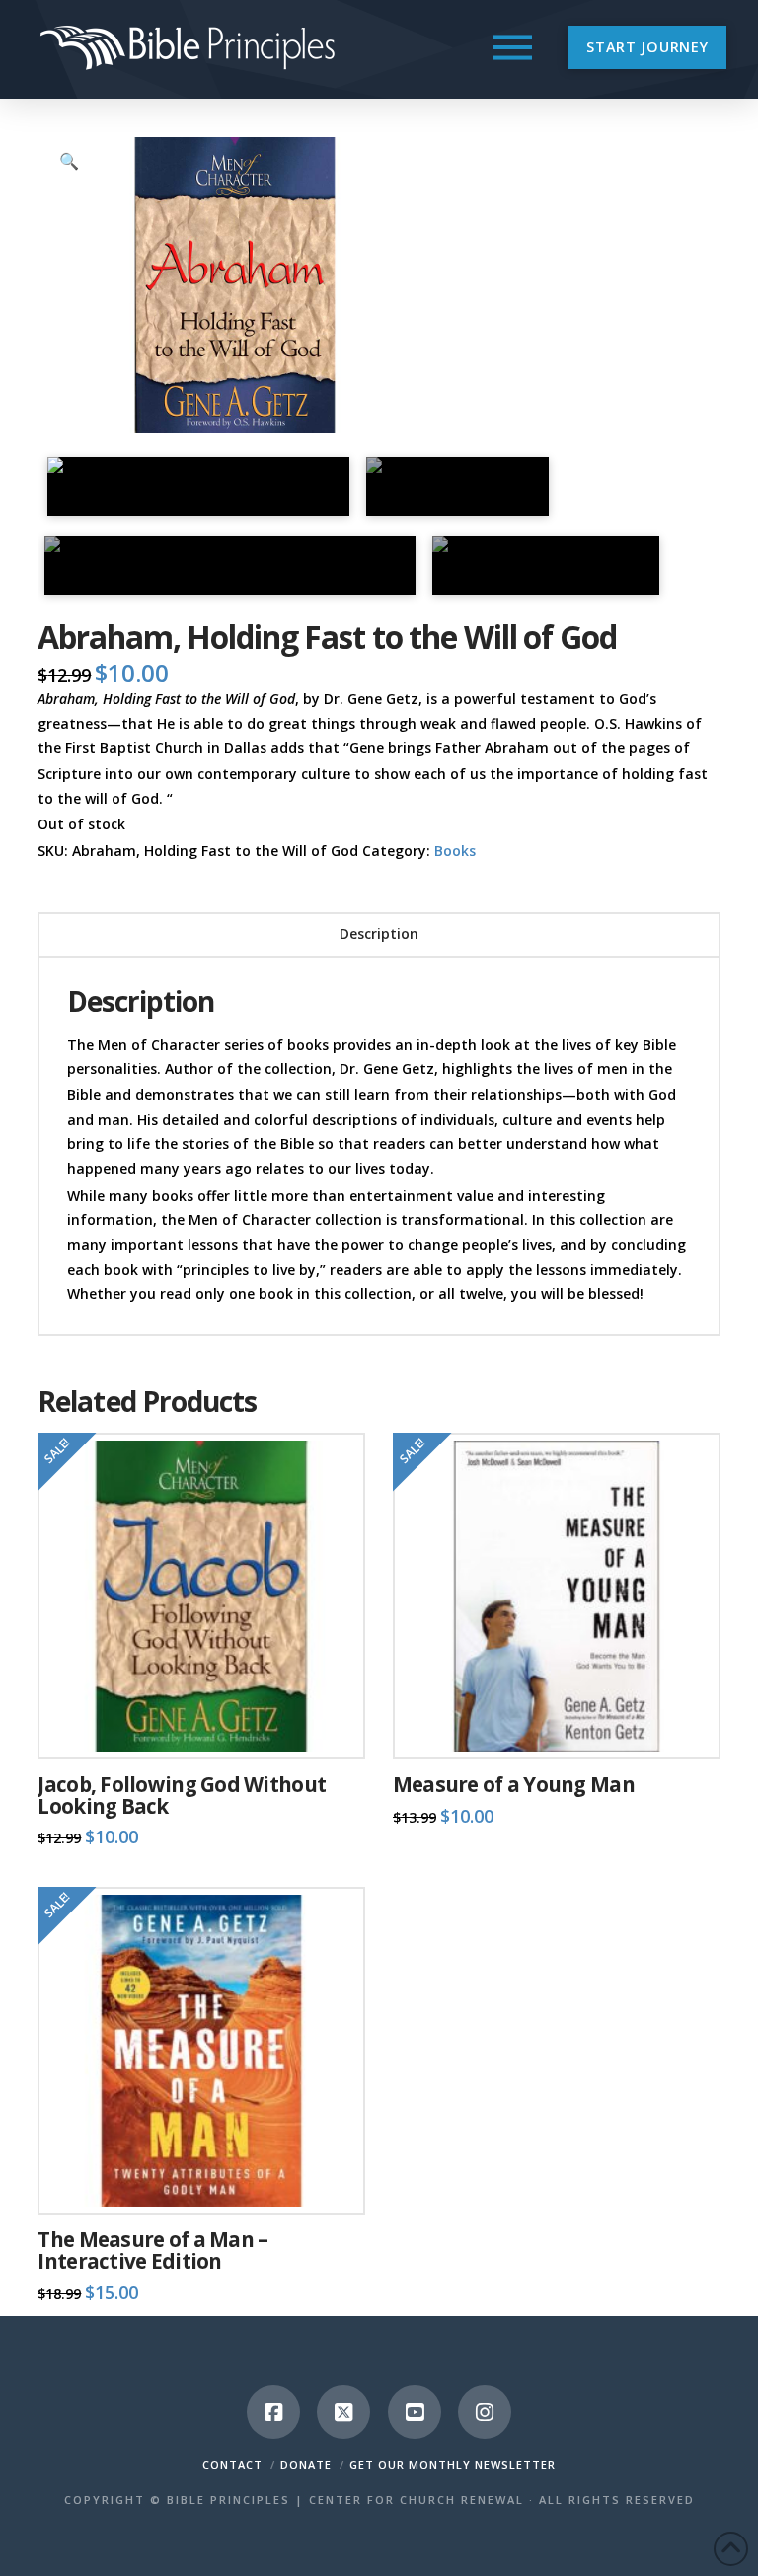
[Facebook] (273, 2412)
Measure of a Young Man (514, 1784)
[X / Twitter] (343, 2412)
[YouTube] (415, 2412)
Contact (232, 2465)
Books (455, 851)
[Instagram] (485, 2412)
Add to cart (565, 1723)
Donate (306, 2465)
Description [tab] (379, 934)
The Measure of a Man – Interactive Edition (152, 2250)
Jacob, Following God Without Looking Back (182, 1795)
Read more (201, 1723)
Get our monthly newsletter (453, 2465)
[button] (512, 47)
